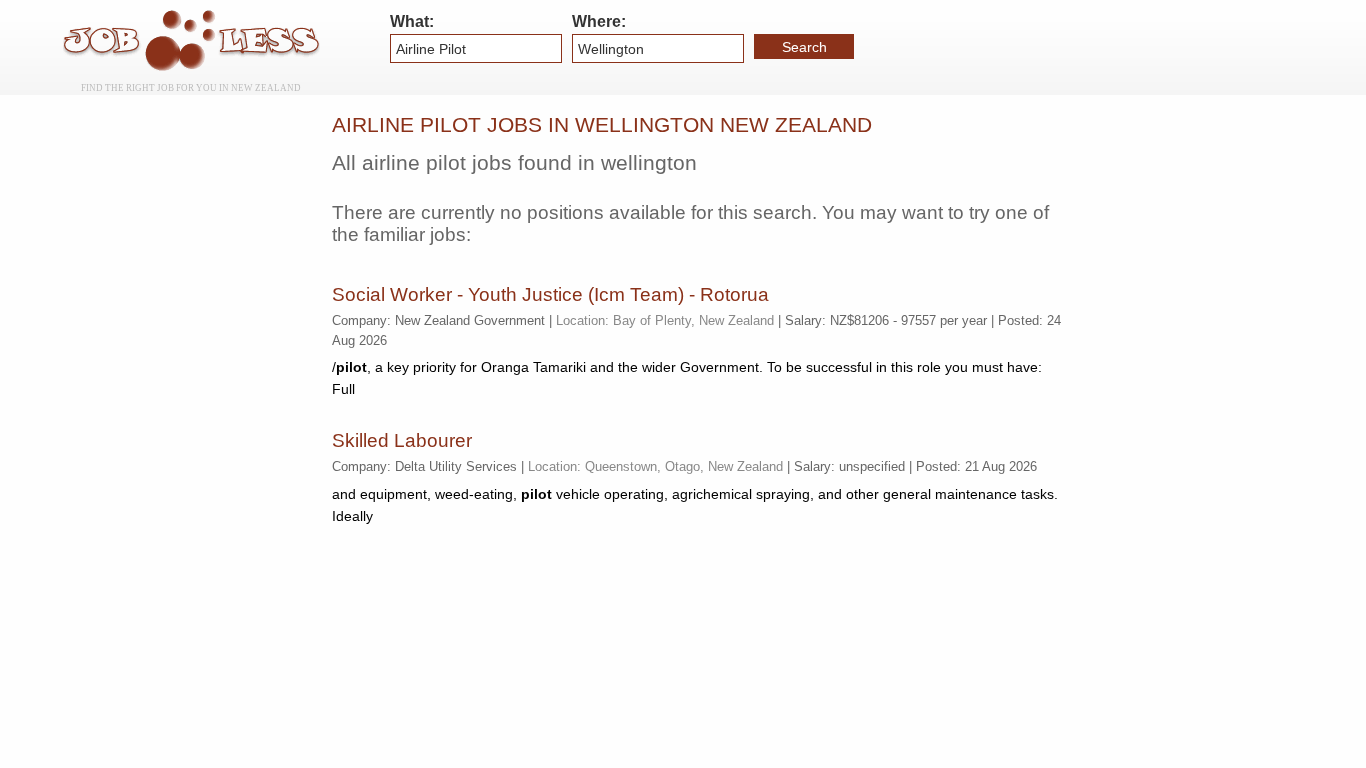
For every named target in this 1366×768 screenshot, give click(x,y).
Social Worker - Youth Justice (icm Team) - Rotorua (550, 294)
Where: (599, 21)
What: (412, 21)
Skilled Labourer (402, 440)
